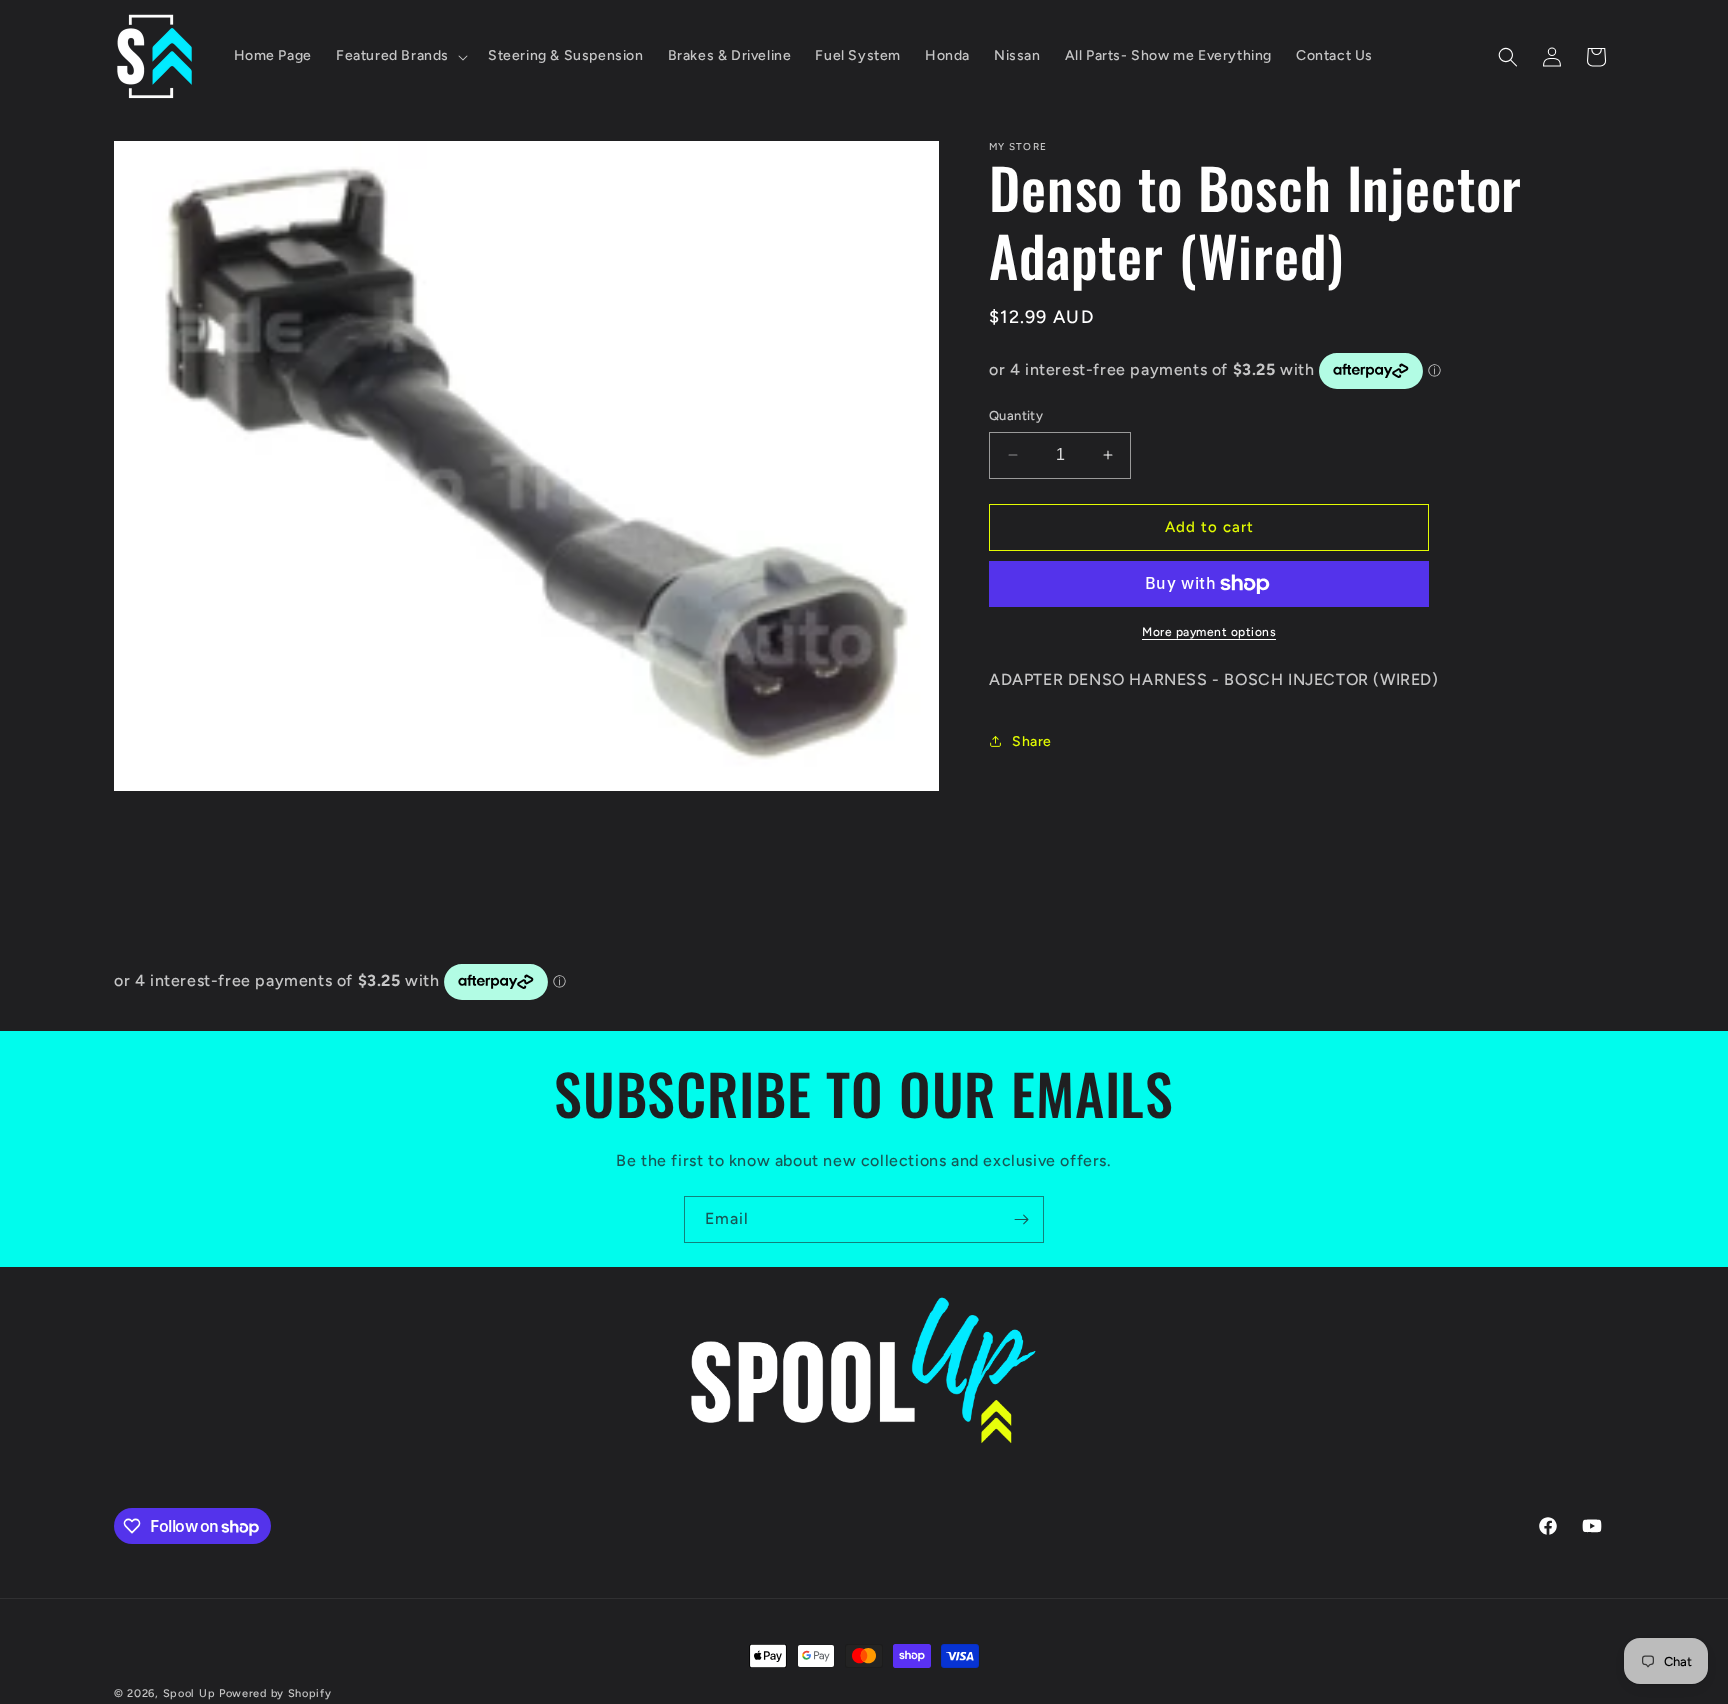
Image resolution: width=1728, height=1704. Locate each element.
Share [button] (1032, 741)
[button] (400, 56)
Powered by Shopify (275, 1693)
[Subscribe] (1021, 1219)
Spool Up (189, 1693)
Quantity (1016, 415)
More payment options (1209, 632)
